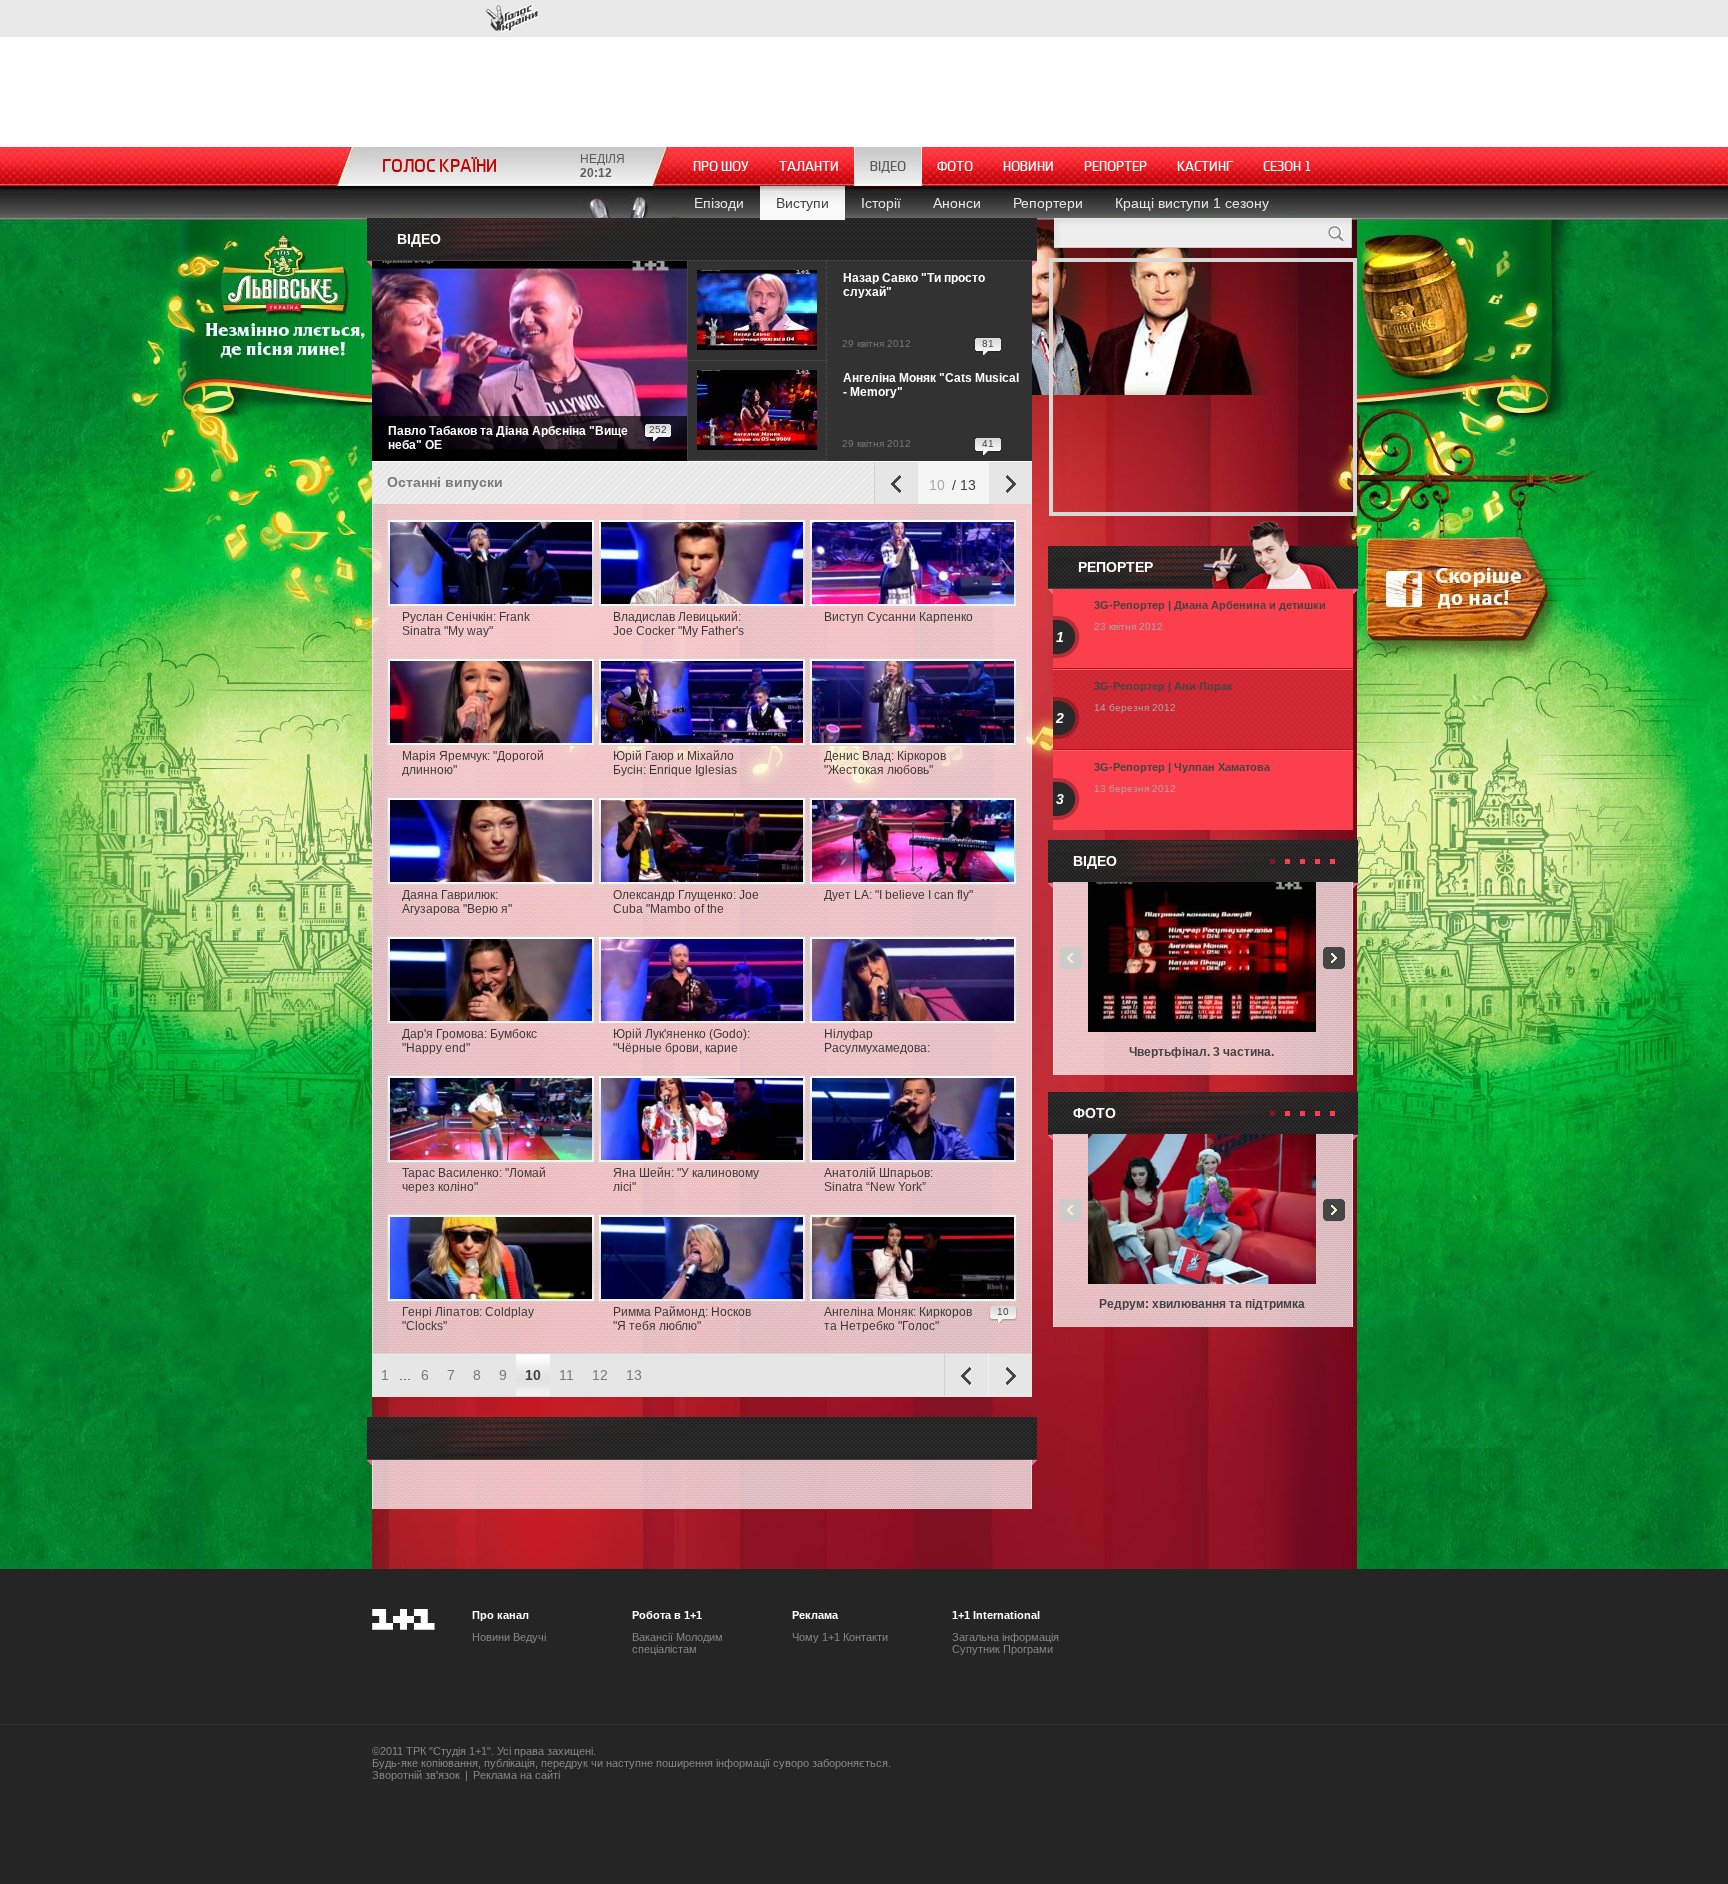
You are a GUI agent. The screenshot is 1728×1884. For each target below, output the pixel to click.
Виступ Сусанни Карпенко (898, 617)
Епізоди (719, 203)
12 (600, 1375)
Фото (955, 166)
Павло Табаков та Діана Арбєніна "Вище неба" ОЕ (508, 438)
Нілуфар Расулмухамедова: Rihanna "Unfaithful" (879, 1042)
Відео (888, 166)
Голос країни (512, 18)
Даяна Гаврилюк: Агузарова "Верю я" (457, 902)
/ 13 (962, 485)
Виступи (802, 203)
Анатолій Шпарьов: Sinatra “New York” (878, 1180)
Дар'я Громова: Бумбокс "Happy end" (469, 1041)
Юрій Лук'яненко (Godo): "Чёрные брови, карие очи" (681, 1042)
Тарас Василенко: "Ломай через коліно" (474, 1180)
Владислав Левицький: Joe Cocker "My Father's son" (678, 625)
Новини (1028, 166)
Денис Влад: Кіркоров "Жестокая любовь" (885, 763)
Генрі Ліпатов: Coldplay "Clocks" (468, 1319)
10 (937, 485)
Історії (881, 203)
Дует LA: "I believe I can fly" (898, 895)
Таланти (809, 166)
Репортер (1115, 166)
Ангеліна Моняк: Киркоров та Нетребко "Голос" (898, 1319)
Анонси (957, 203)
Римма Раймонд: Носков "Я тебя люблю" (682, 1319)
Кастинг (1205, 166)
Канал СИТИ (432, 18)
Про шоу (721, 166)
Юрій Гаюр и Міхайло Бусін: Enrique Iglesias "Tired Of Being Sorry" (675, 764)
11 (566, 1375)
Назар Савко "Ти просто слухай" (914, 285)
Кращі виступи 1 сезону (1192, 203)
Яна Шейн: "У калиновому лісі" (686, 1180)
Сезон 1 (1287, 166)
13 (634, 1375)
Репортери (1048, 203)
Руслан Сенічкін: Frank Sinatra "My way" (466, 624)
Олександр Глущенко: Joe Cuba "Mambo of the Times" (686, 903)
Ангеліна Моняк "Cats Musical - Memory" (931, 385)
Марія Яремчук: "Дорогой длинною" (473, 763)
